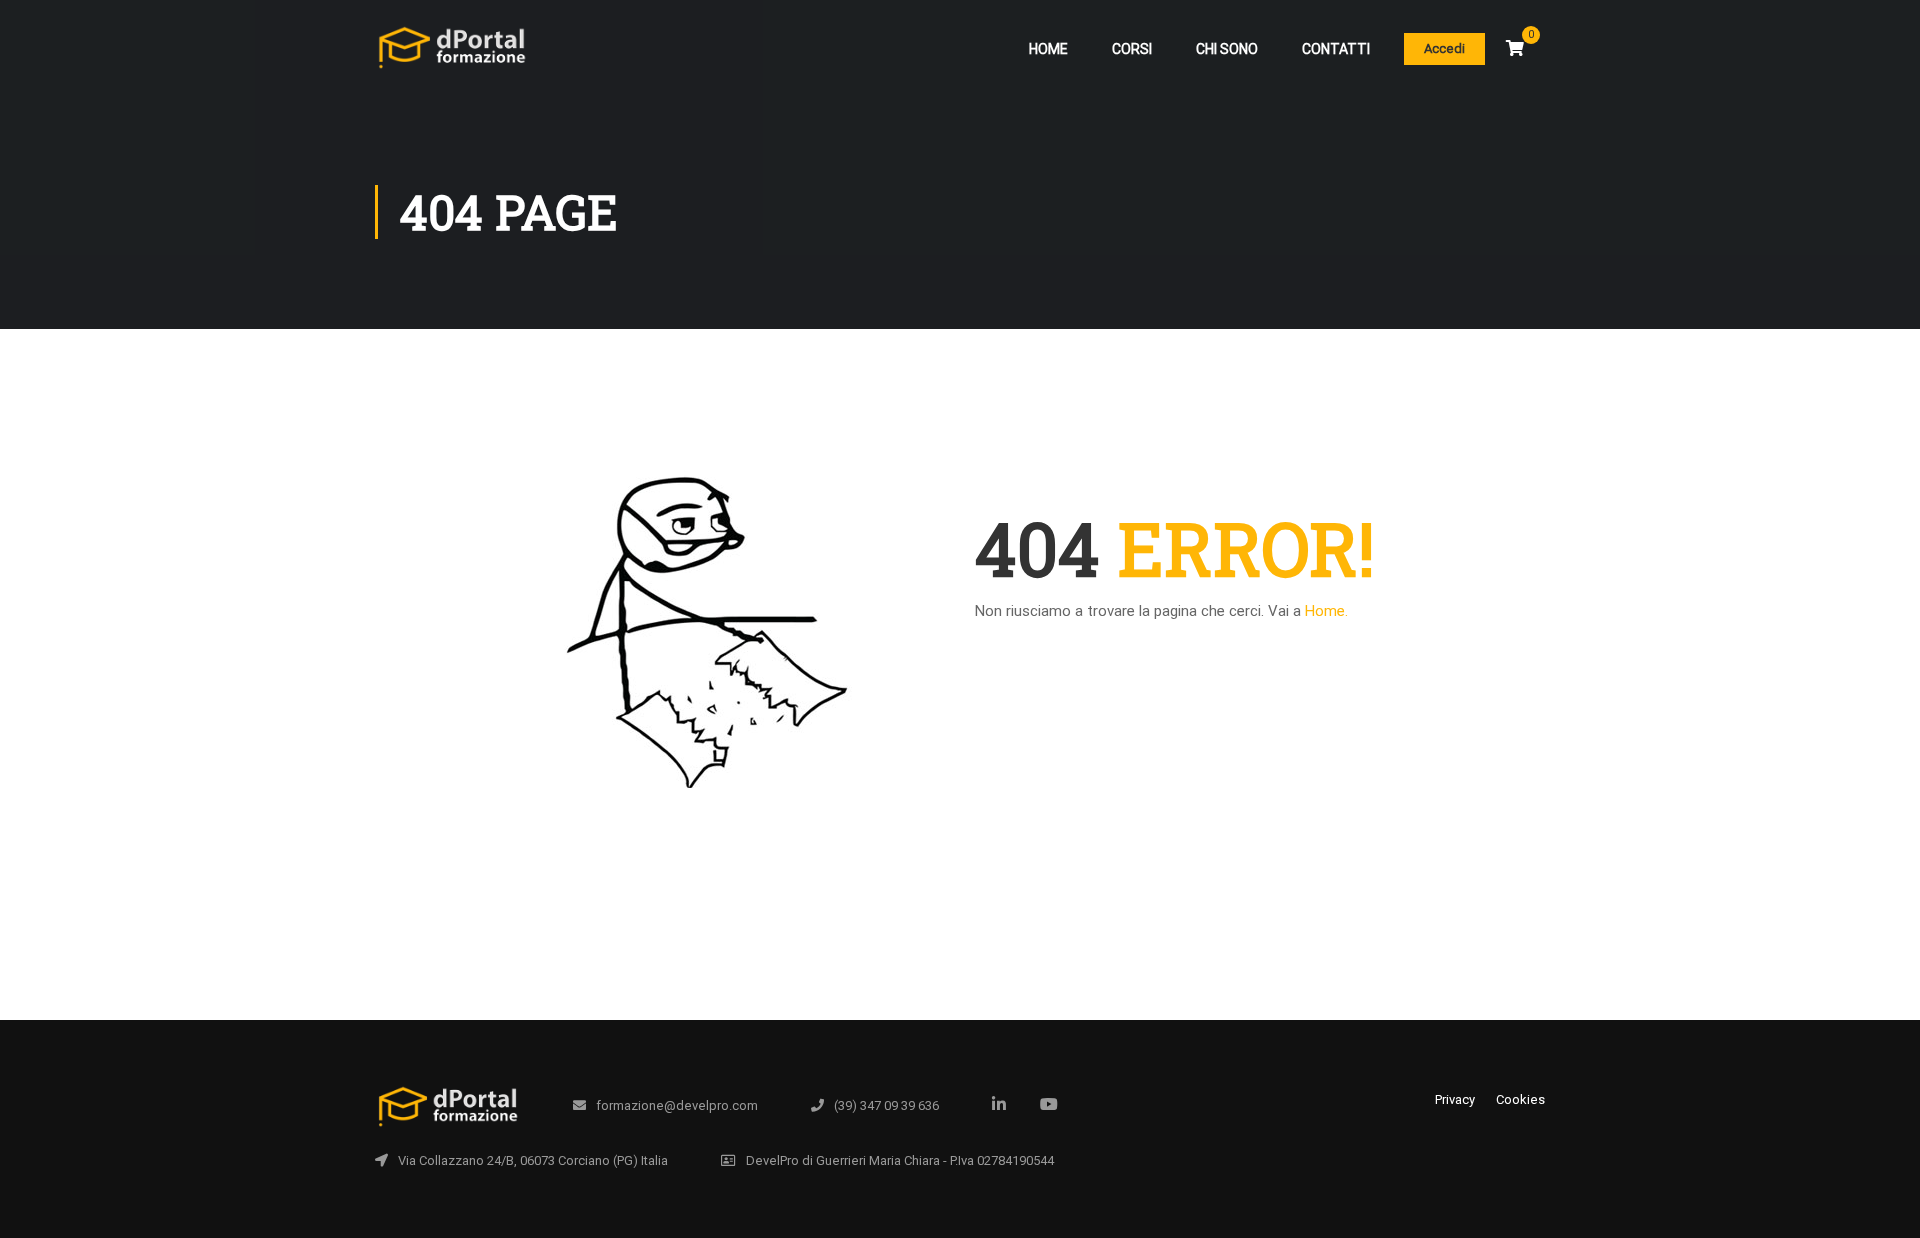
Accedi (1444, 48)
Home (1048, 49)
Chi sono (1227, 49)
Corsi (1132, 49)
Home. (1326, 611)
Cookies (1520, 1099)
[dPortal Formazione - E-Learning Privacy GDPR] (451, 57)
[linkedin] (999, 1104)
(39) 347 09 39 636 (886, 1105)
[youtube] (1049, 1104)
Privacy (1455, 1099)
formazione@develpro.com (677, 1105)
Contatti (1336, 49)
